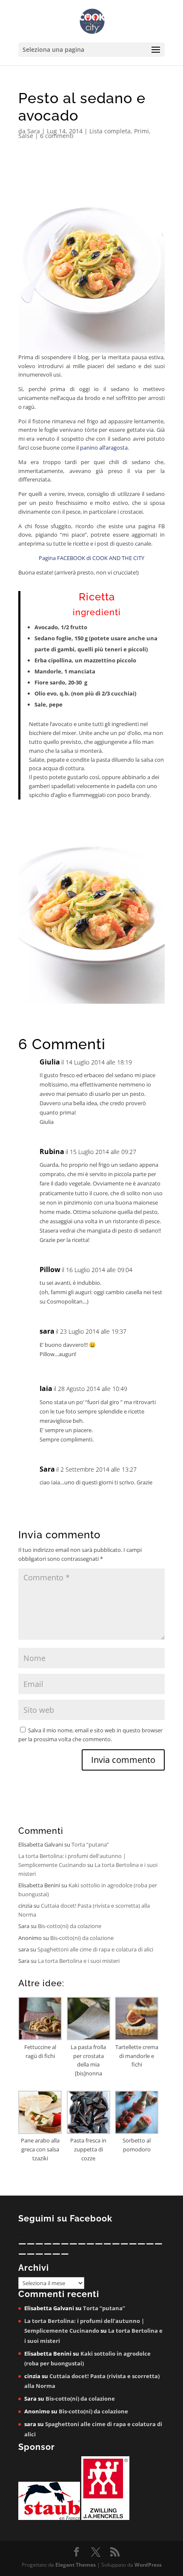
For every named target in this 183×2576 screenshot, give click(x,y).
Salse (26, 136)
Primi (142, 131)
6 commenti (57, 136)
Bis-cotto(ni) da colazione (70, 1926)
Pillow (50, 1270)
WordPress (148, 2565)
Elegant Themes (76, 2565)
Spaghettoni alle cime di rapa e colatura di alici (95, 1949)
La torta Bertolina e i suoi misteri (79, 1961)
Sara (34, 131)
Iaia (46, 1388)
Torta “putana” (90, 1844)
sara (47, 1331)
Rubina (52, 1151)
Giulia (50, 1062)
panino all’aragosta (104, 448)
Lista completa (110, 131)
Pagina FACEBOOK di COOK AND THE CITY (91, 558)
